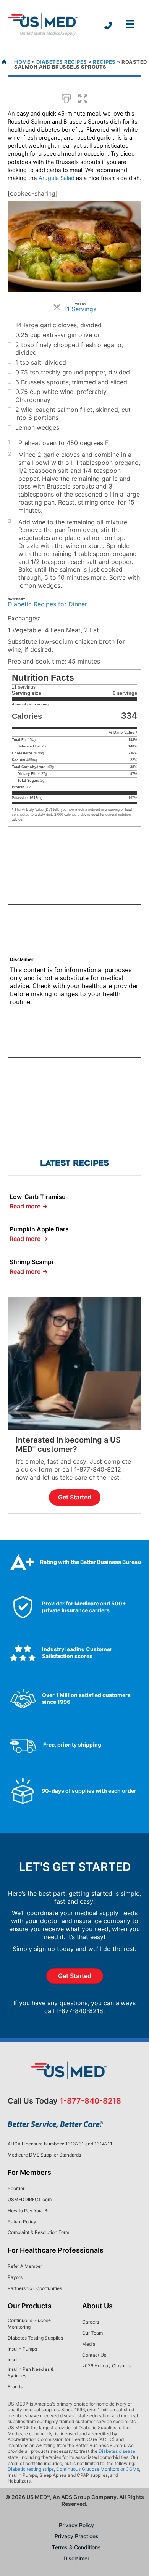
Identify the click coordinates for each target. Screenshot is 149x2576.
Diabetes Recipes (62, 62)
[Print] (66, 98)
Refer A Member (25, 2266)
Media (89, 2344)
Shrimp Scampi (31, 1262)
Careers (91, 2322)
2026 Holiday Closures (106, 2366)
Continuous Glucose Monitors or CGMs (98, 2469)
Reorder (16, 2188)
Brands (15, 2387)
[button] (83, 98)
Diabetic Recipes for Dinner (47, 604)
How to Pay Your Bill (29, 2210)
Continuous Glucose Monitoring (29, 2324)
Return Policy (22, 2222)
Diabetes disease (117, 2451)
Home (22, 62)
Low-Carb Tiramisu (38, 1197)
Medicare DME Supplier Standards (44, 2155)
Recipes (104, 62)
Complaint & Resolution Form (38, 2232)
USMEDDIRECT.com (30, 2199)
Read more (29, 1206)
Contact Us (94, 2355)
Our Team (92, 2333)
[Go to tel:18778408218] (108, 26)
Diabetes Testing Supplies (35, 2338)
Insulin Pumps (22, 2349)
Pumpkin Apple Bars (39, 1229)
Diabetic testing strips (31, 2469)
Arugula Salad (57, 178)
